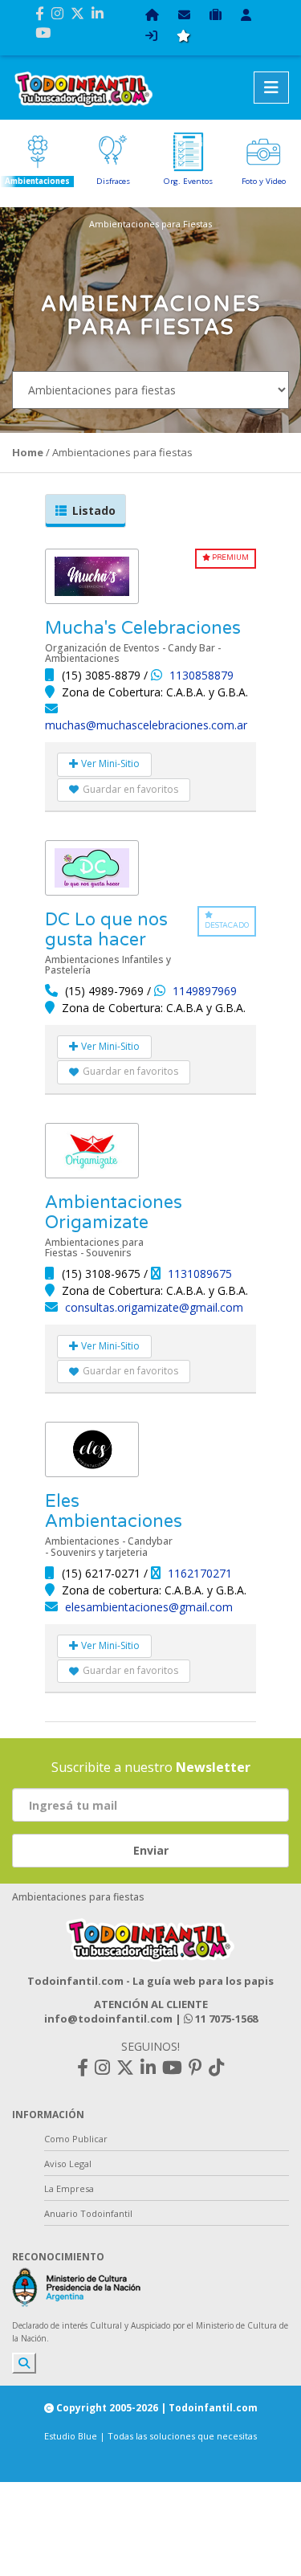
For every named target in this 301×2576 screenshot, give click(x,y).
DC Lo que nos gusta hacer (106, 930)
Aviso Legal (68, 2164)
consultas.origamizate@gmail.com (154, 1307)
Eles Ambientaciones (114, 1511)
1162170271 (200, 1573)
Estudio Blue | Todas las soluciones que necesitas (150, 2436)
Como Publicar (76, 2139)
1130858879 (201, 675)
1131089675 (200, 1274)
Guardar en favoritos (130, 789)
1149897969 (205, 991)
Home (28, 452)
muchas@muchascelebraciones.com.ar (146, 725)
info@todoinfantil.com (108, 2019)
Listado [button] (94, 510)
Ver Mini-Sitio (109, 763)
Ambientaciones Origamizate (114, 1212)
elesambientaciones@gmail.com (149, 1607)
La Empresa (69, 2188)
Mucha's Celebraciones (143, 628)
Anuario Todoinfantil (88, 2213)
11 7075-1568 (225, 2019)
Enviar (151, 1850)
